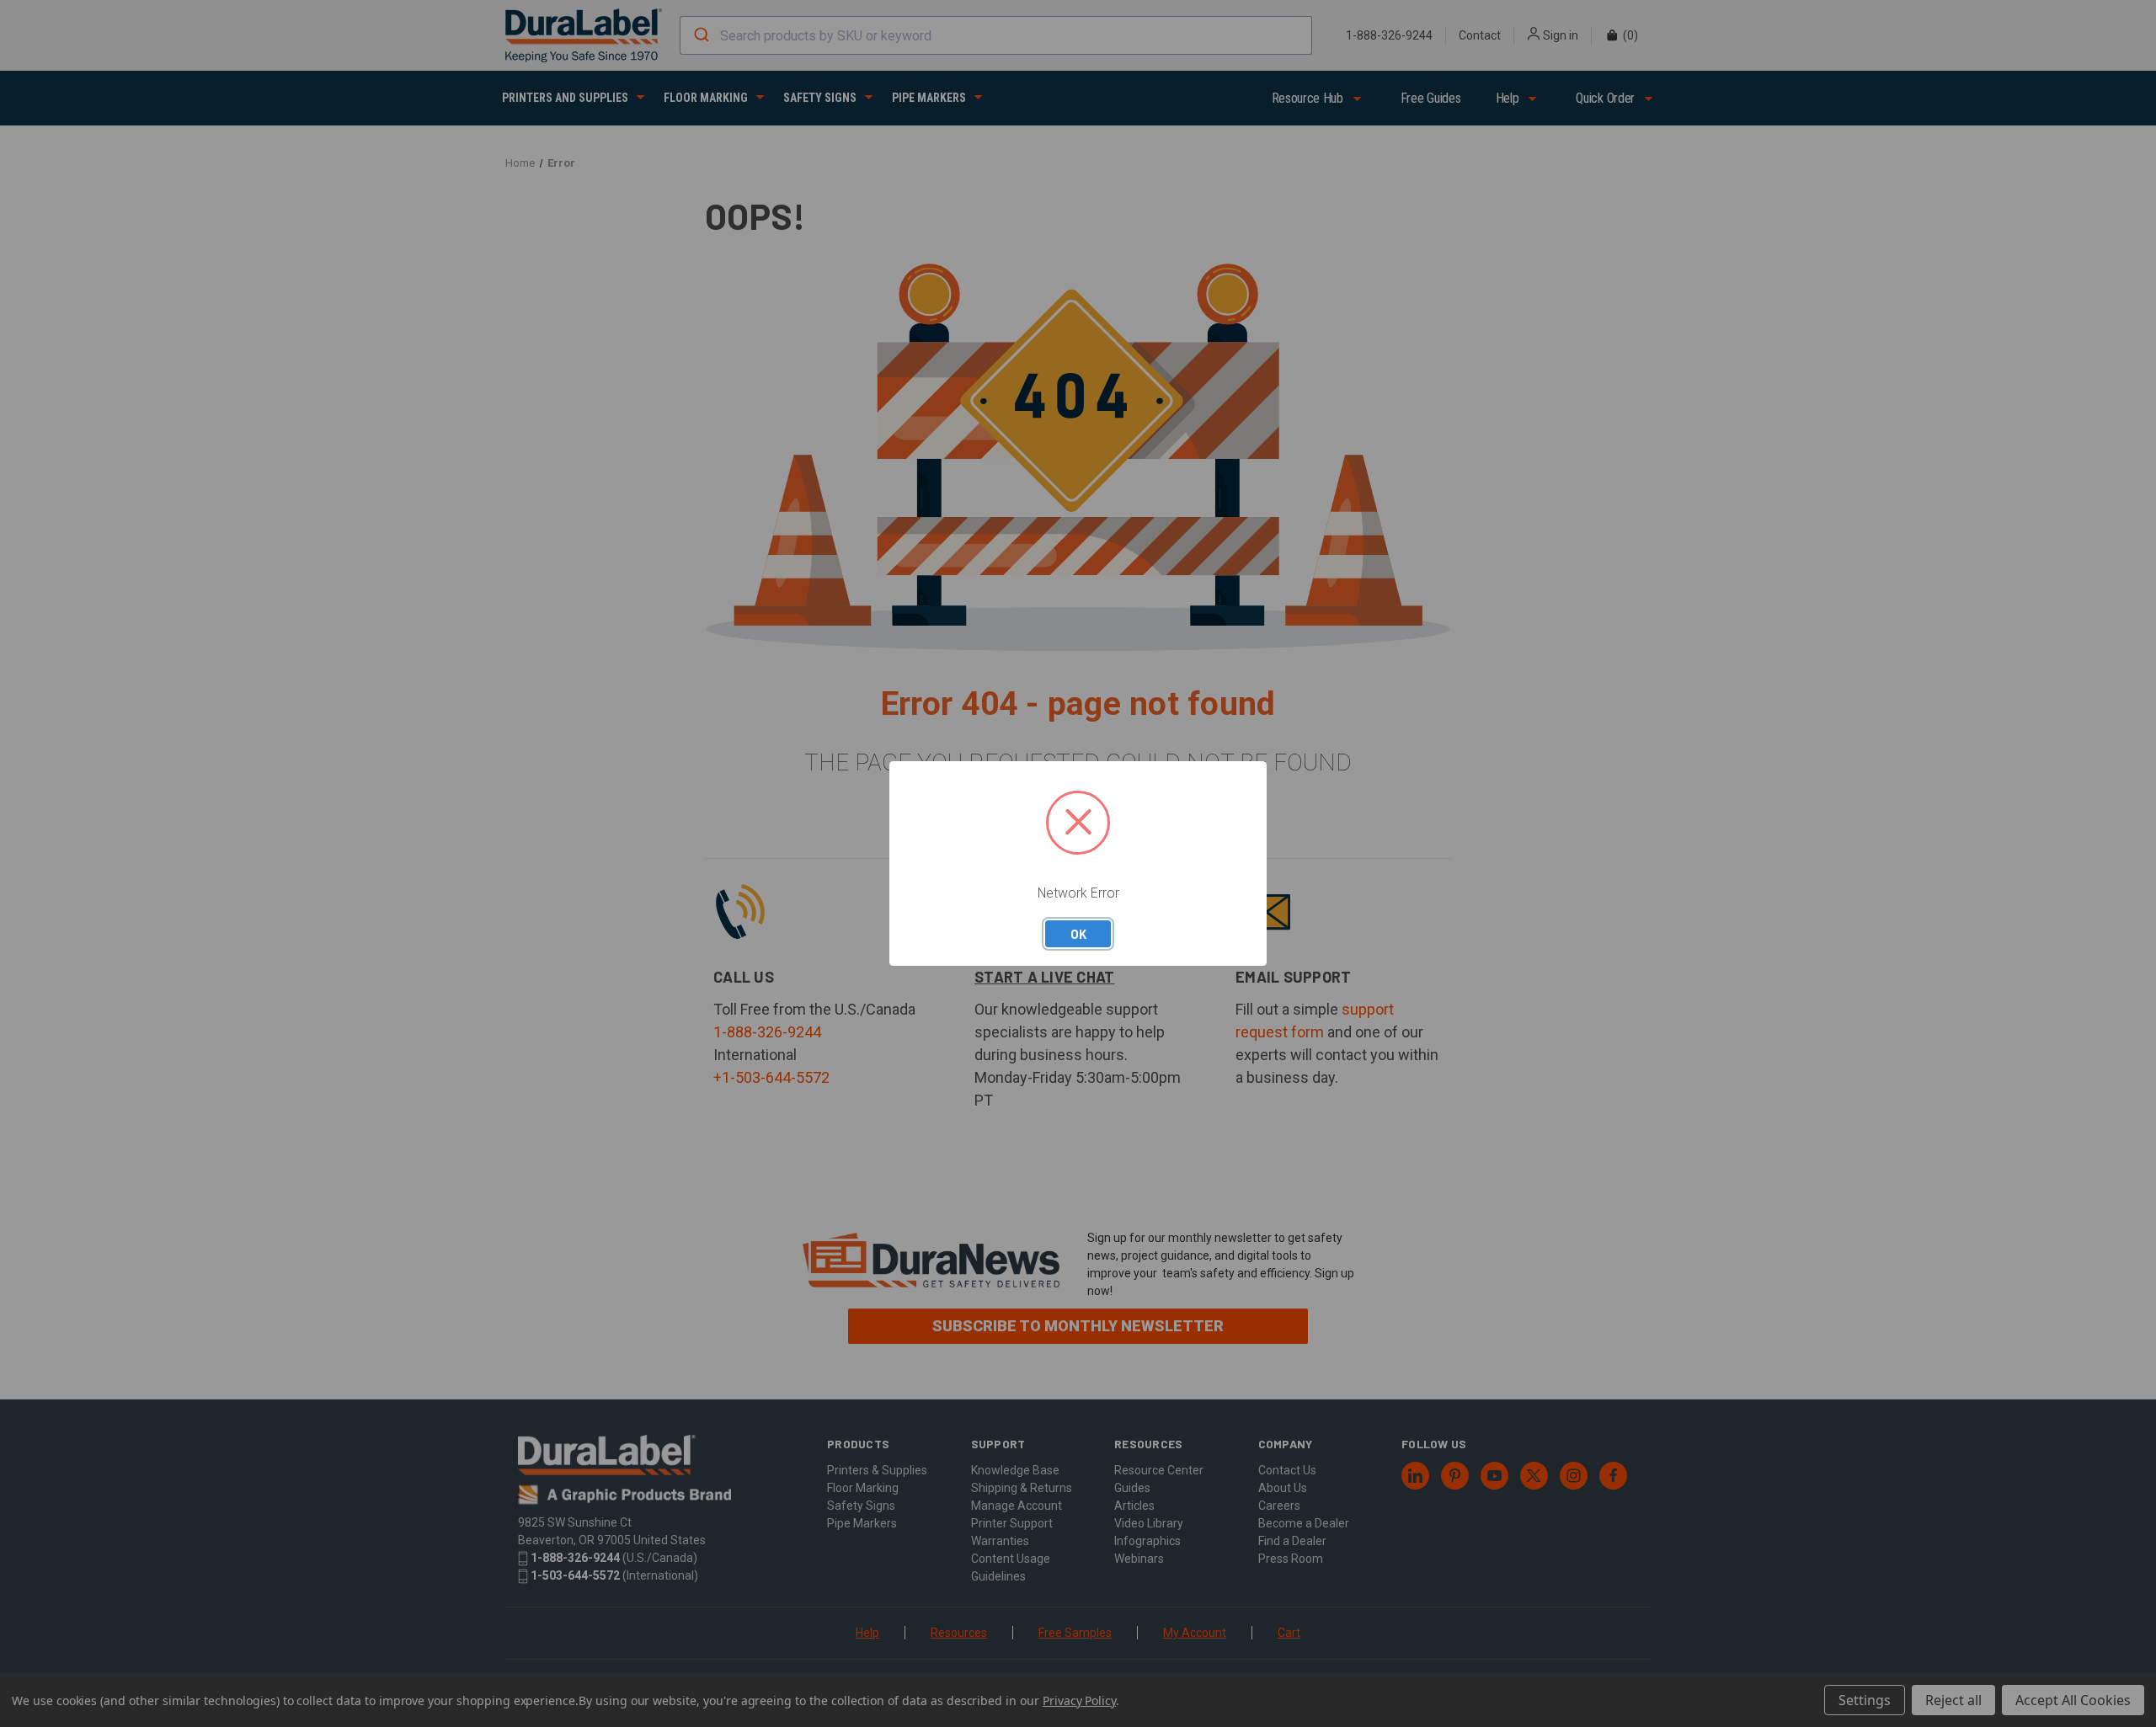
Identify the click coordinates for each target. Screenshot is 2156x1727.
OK (1078, 934)
